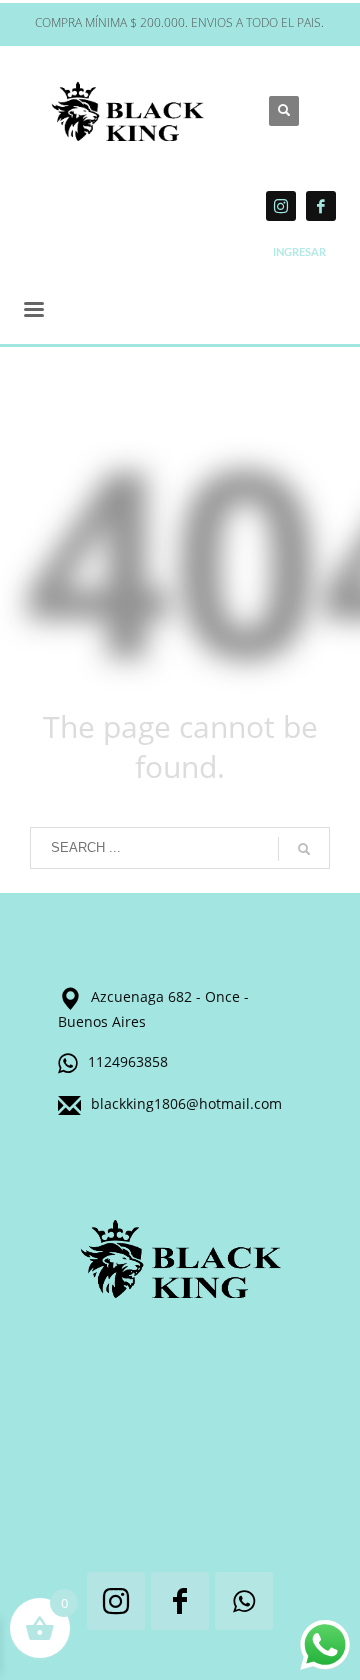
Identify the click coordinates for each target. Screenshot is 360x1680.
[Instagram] (281, 206)
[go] (304, 849)
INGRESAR (299, 252)
